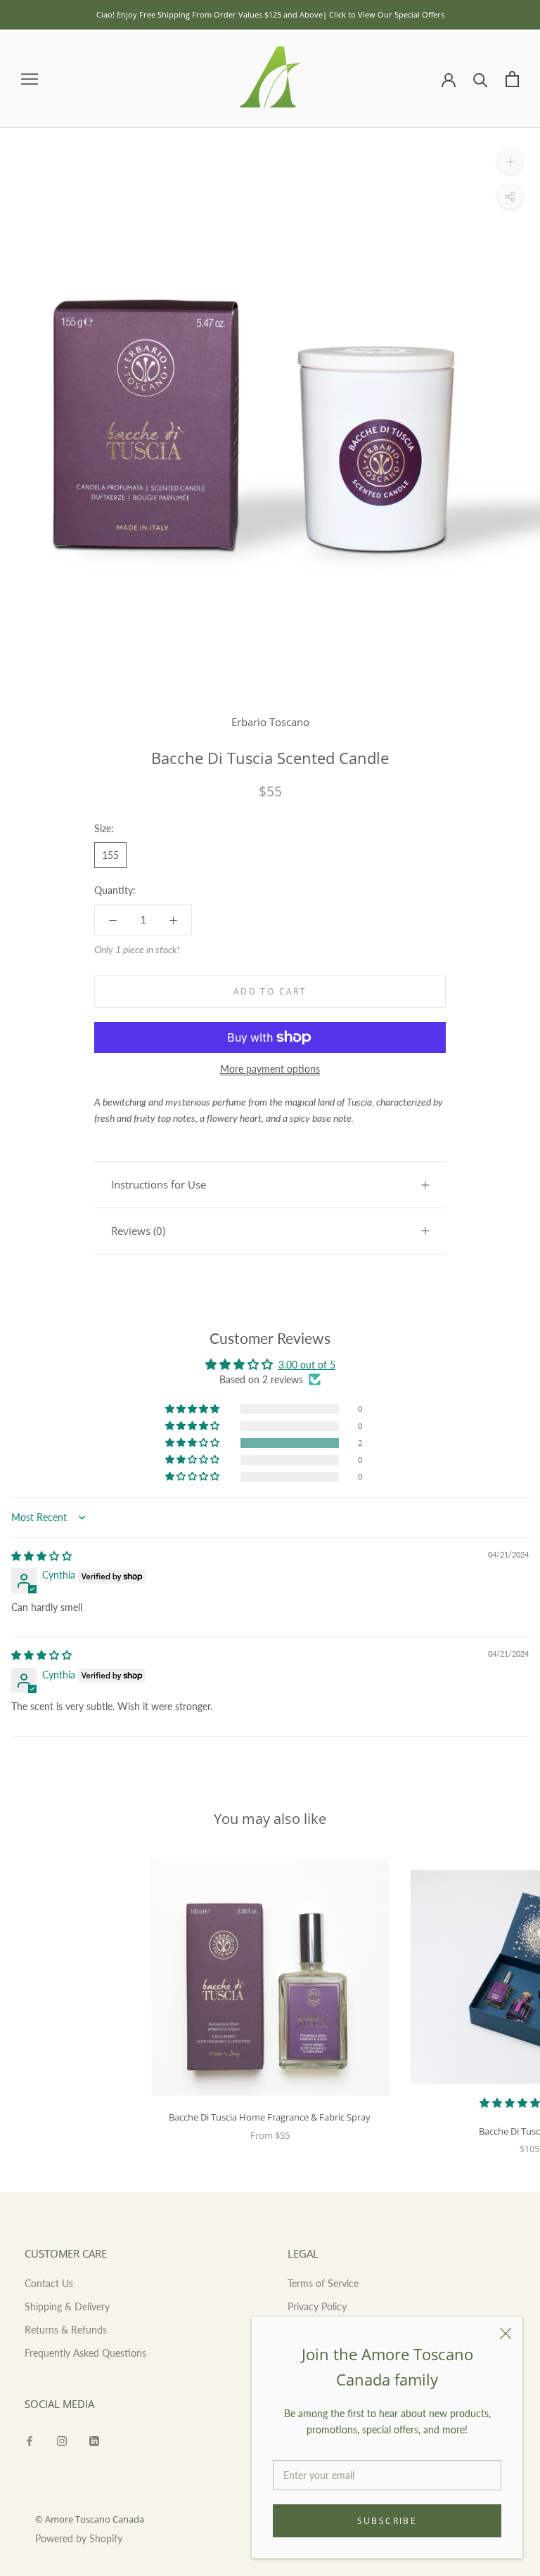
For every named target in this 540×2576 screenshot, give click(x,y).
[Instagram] (62, 2439)
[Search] (481, 79)
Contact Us (49, 2283)
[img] (41, 1556)
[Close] (506, 2334)
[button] (193, 1443)
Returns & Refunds (66, 2330)
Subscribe (387, 2521)
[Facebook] (30, 2439)
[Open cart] (512, 79)
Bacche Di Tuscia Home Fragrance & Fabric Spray (270, 2117)
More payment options (270, 1069)
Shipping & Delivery (67, 2306)
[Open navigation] (30, 79)
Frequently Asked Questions (85, 2353)
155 (110, 855)
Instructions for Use (159, 1184)
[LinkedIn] (94, 2439)
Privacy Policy (317, 2306)
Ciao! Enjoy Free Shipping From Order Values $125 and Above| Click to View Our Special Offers (270, 14)
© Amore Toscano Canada (90, 2519)
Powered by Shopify (79, 2538)
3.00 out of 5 (307, 1365)
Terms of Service (323, 2283)
